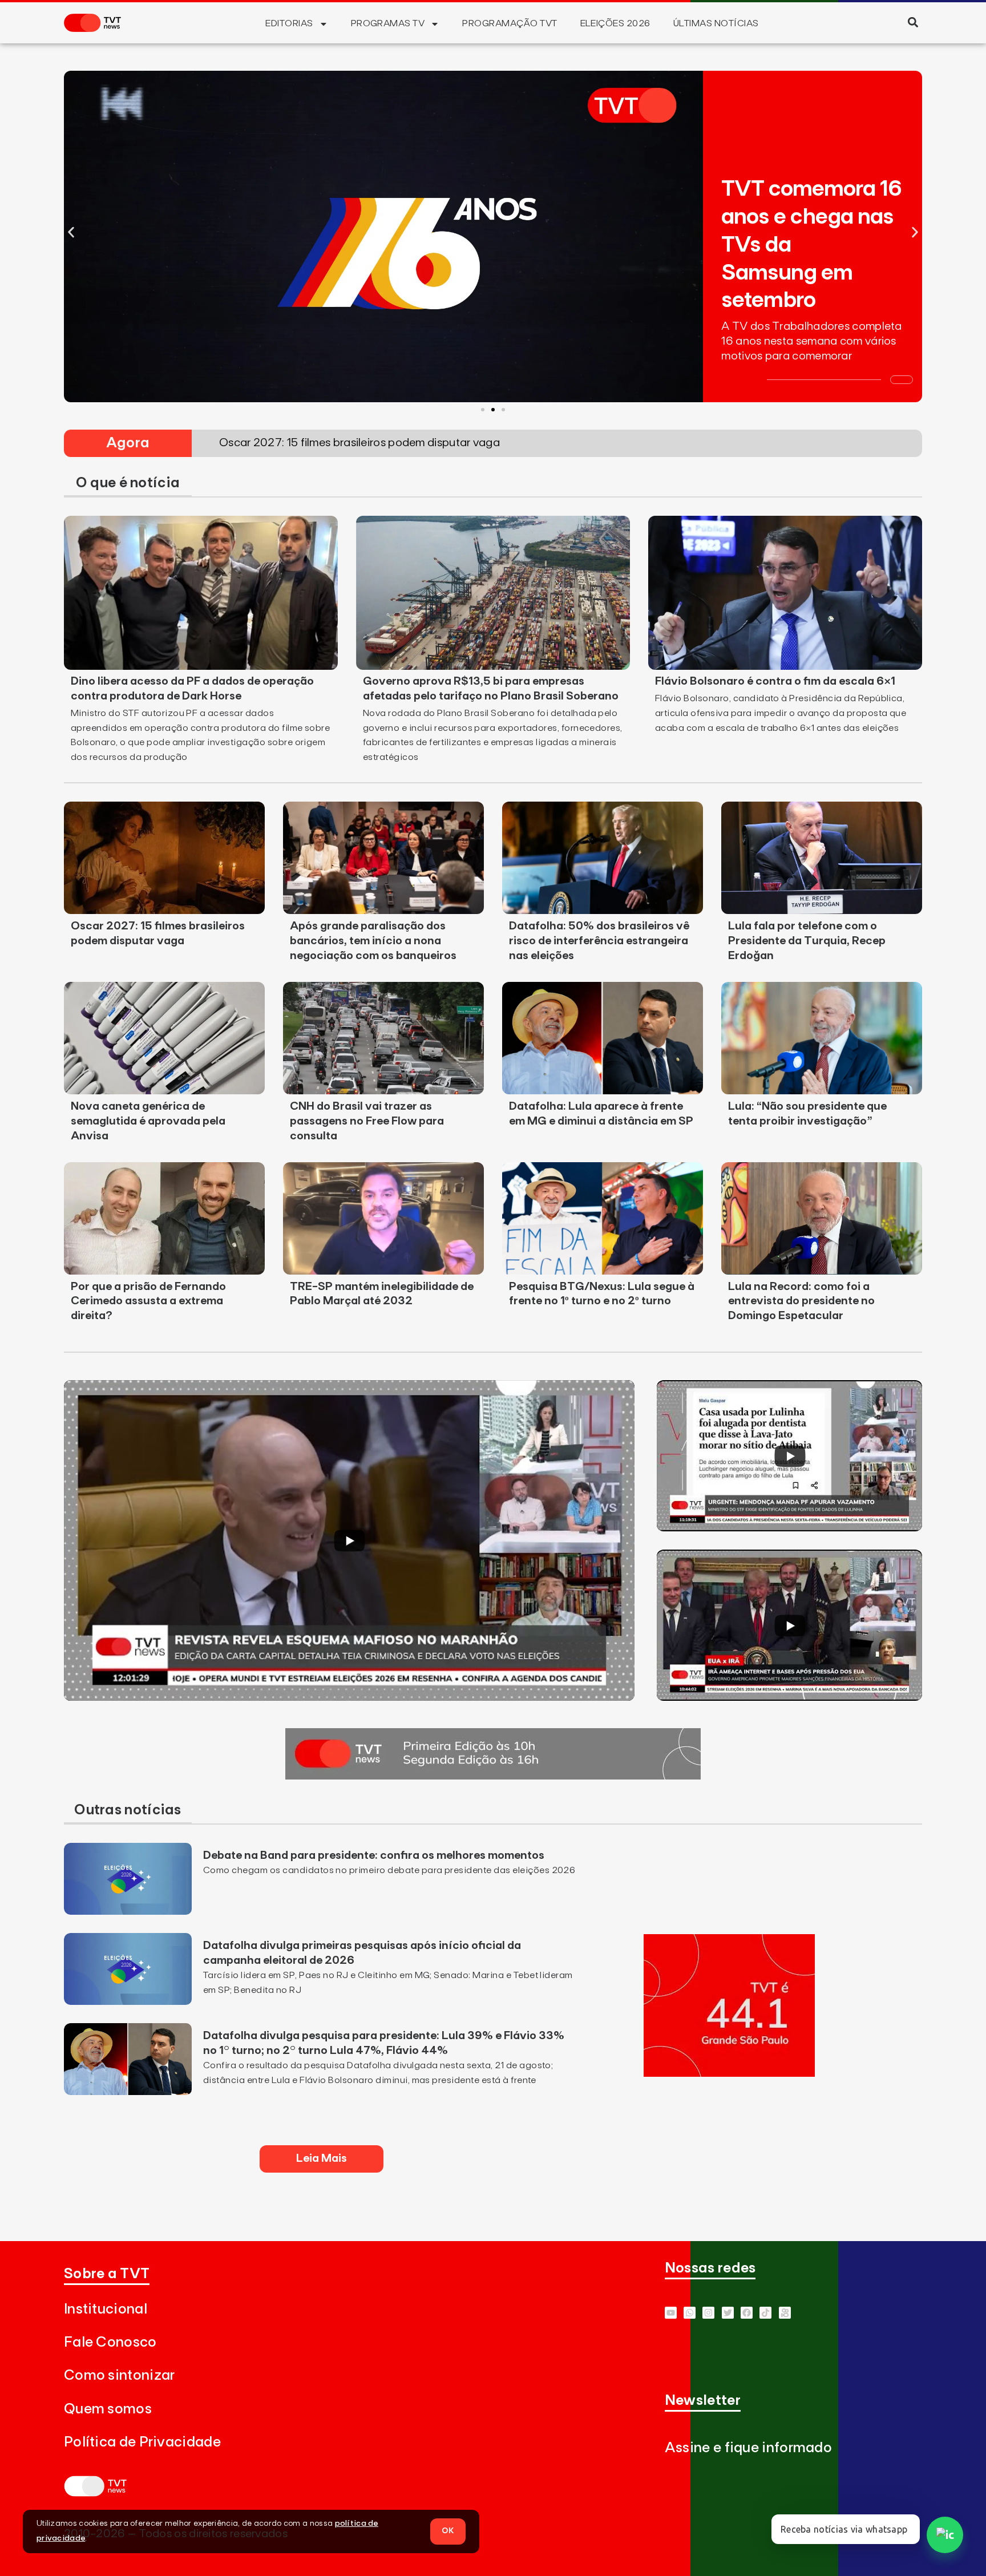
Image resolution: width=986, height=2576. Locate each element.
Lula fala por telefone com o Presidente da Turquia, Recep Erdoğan (807, 941)
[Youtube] (671, 2313)
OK (448, 2531)
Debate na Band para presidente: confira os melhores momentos (374, 1855)
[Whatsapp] (690, 2313)
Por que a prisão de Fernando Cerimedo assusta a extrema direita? (148, 1301)
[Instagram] (708, 2313)
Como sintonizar (120, 2375)
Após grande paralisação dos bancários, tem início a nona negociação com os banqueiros (373, 941)
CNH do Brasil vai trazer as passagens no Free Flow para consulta (367, 1121)
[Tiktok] (765, 2313)
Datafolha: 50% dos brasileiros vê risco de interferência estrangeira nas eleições (599, 941)
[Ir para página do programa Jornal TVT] (493, 1776)
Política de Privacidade (142, 2442)
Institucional (106, 2309)
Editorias (289, 23)
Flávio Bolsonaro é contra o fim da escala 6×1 (775, 681)
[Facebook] (747, 2313)
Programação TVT (510, 23)
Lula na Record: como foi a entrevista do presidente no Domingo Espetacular (801, 1301)
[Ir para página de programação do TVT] (729, 2073)
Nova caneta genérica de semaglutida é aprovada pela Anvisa (148, 1121)
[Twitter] (728, 2313)
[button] (913, 22)
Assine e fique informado (748, 2448)
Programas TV (388, 23)
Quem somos (108, 2409)
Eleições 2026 (615, 23)
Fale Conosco (110, 2342)
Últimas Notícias (716, 23)
